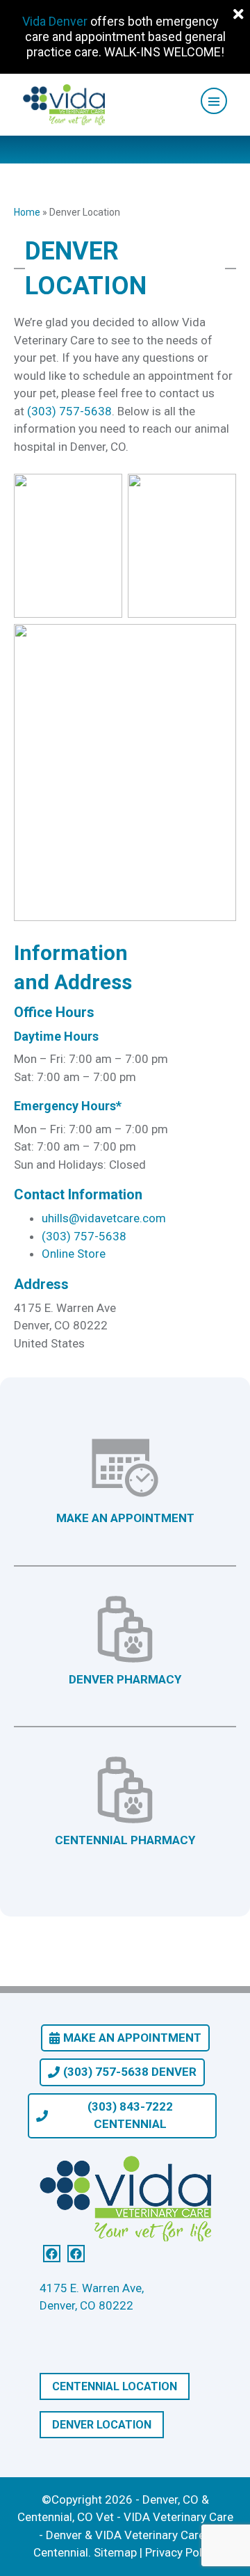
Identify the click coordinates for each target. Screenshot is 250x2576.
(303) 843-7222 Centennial (130, 2115)
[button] (214, 101)
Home (27, 212)
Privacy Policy (181, 2552)
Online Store (74, 1254)
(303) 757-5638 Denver (130, 2072)
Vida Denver (55, 21)
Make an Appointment (132, 2038)
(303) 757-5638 (69, 411)
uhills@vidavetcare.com (104, 1218)
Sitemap (115, 2552)
